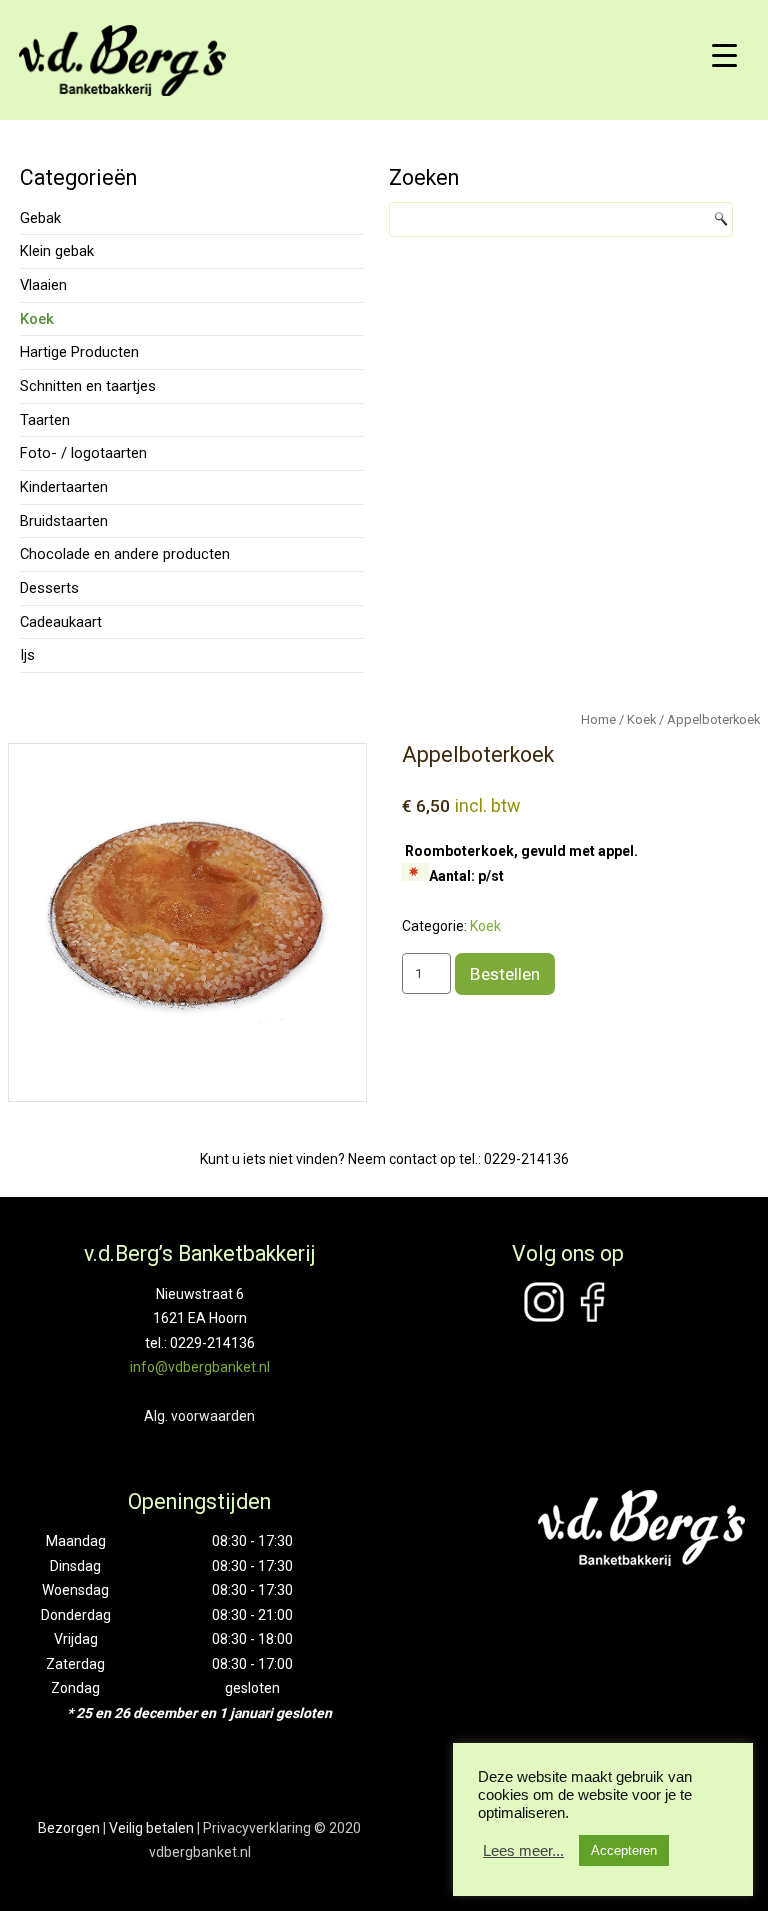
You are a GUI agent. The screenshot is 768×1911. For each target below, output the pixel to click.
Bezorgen (69, 1828)
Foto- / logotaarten (83, 453)
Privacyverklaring (257, 1828)
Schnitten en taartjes (88, 386)
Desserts (49, 588)
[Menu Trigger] (725, 55)
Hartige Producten (79, 352)
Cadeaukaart (61, 622)
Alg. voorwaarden (199, 1416)
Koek (37, 319)
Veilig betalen (151, 1828)
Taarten (45, 420)
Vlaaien (43, 285)
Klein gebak (57, 251)
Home (598, 719)
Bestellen (505, 974)
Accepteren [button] (624, 1850)
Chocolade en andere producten (125, 554)
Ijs (27, 655)
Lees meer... (523, 1851)
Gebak (40, 218)
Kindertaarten (64, 487)
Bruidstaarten (64, 521)
